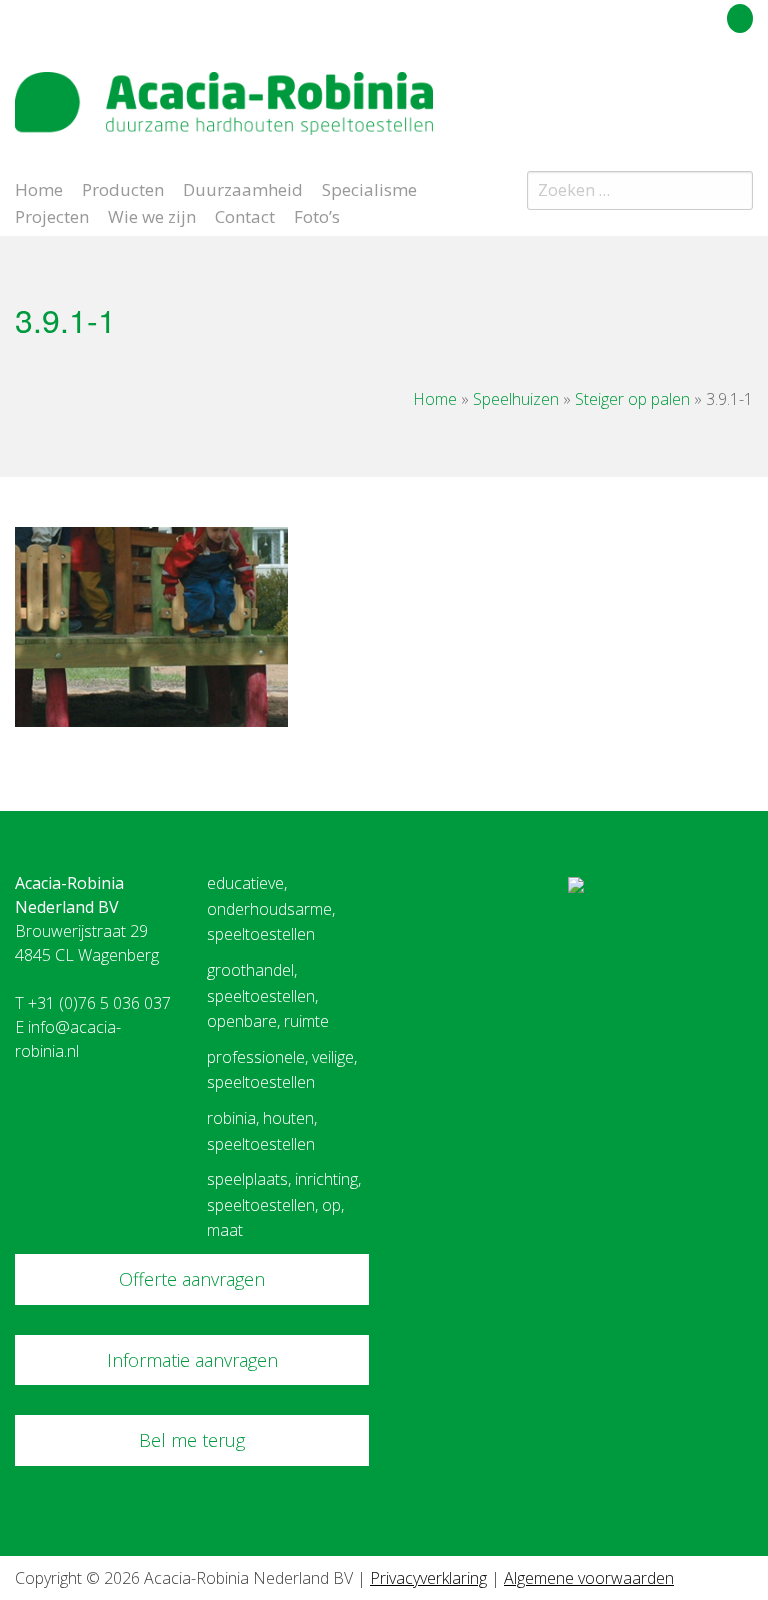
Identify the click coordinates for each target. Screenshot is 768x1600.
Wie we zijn (152, 215)
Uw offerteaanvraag (650, 15)
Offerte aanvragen (192, 1279)
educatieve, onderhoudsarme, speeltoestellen (271, 908)
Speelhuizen (516, 399)
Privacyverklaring (428, 1578)
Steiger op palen (632, 399)
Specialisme (369, 188)
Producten (123, 188)
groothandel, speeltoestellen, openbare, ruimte (268, 995)
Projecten (52, 215)
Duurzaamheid (243, 188)
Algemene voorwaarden (589, 1578)
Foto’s (317, 215)
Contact (245, 215)
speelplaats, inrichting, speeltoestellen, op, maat (284, 1204)
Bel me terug (192, 1440)
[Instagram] (742, 94)
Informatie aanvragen (192, 1360)
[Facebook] (706, 94)
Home (39, 188)
